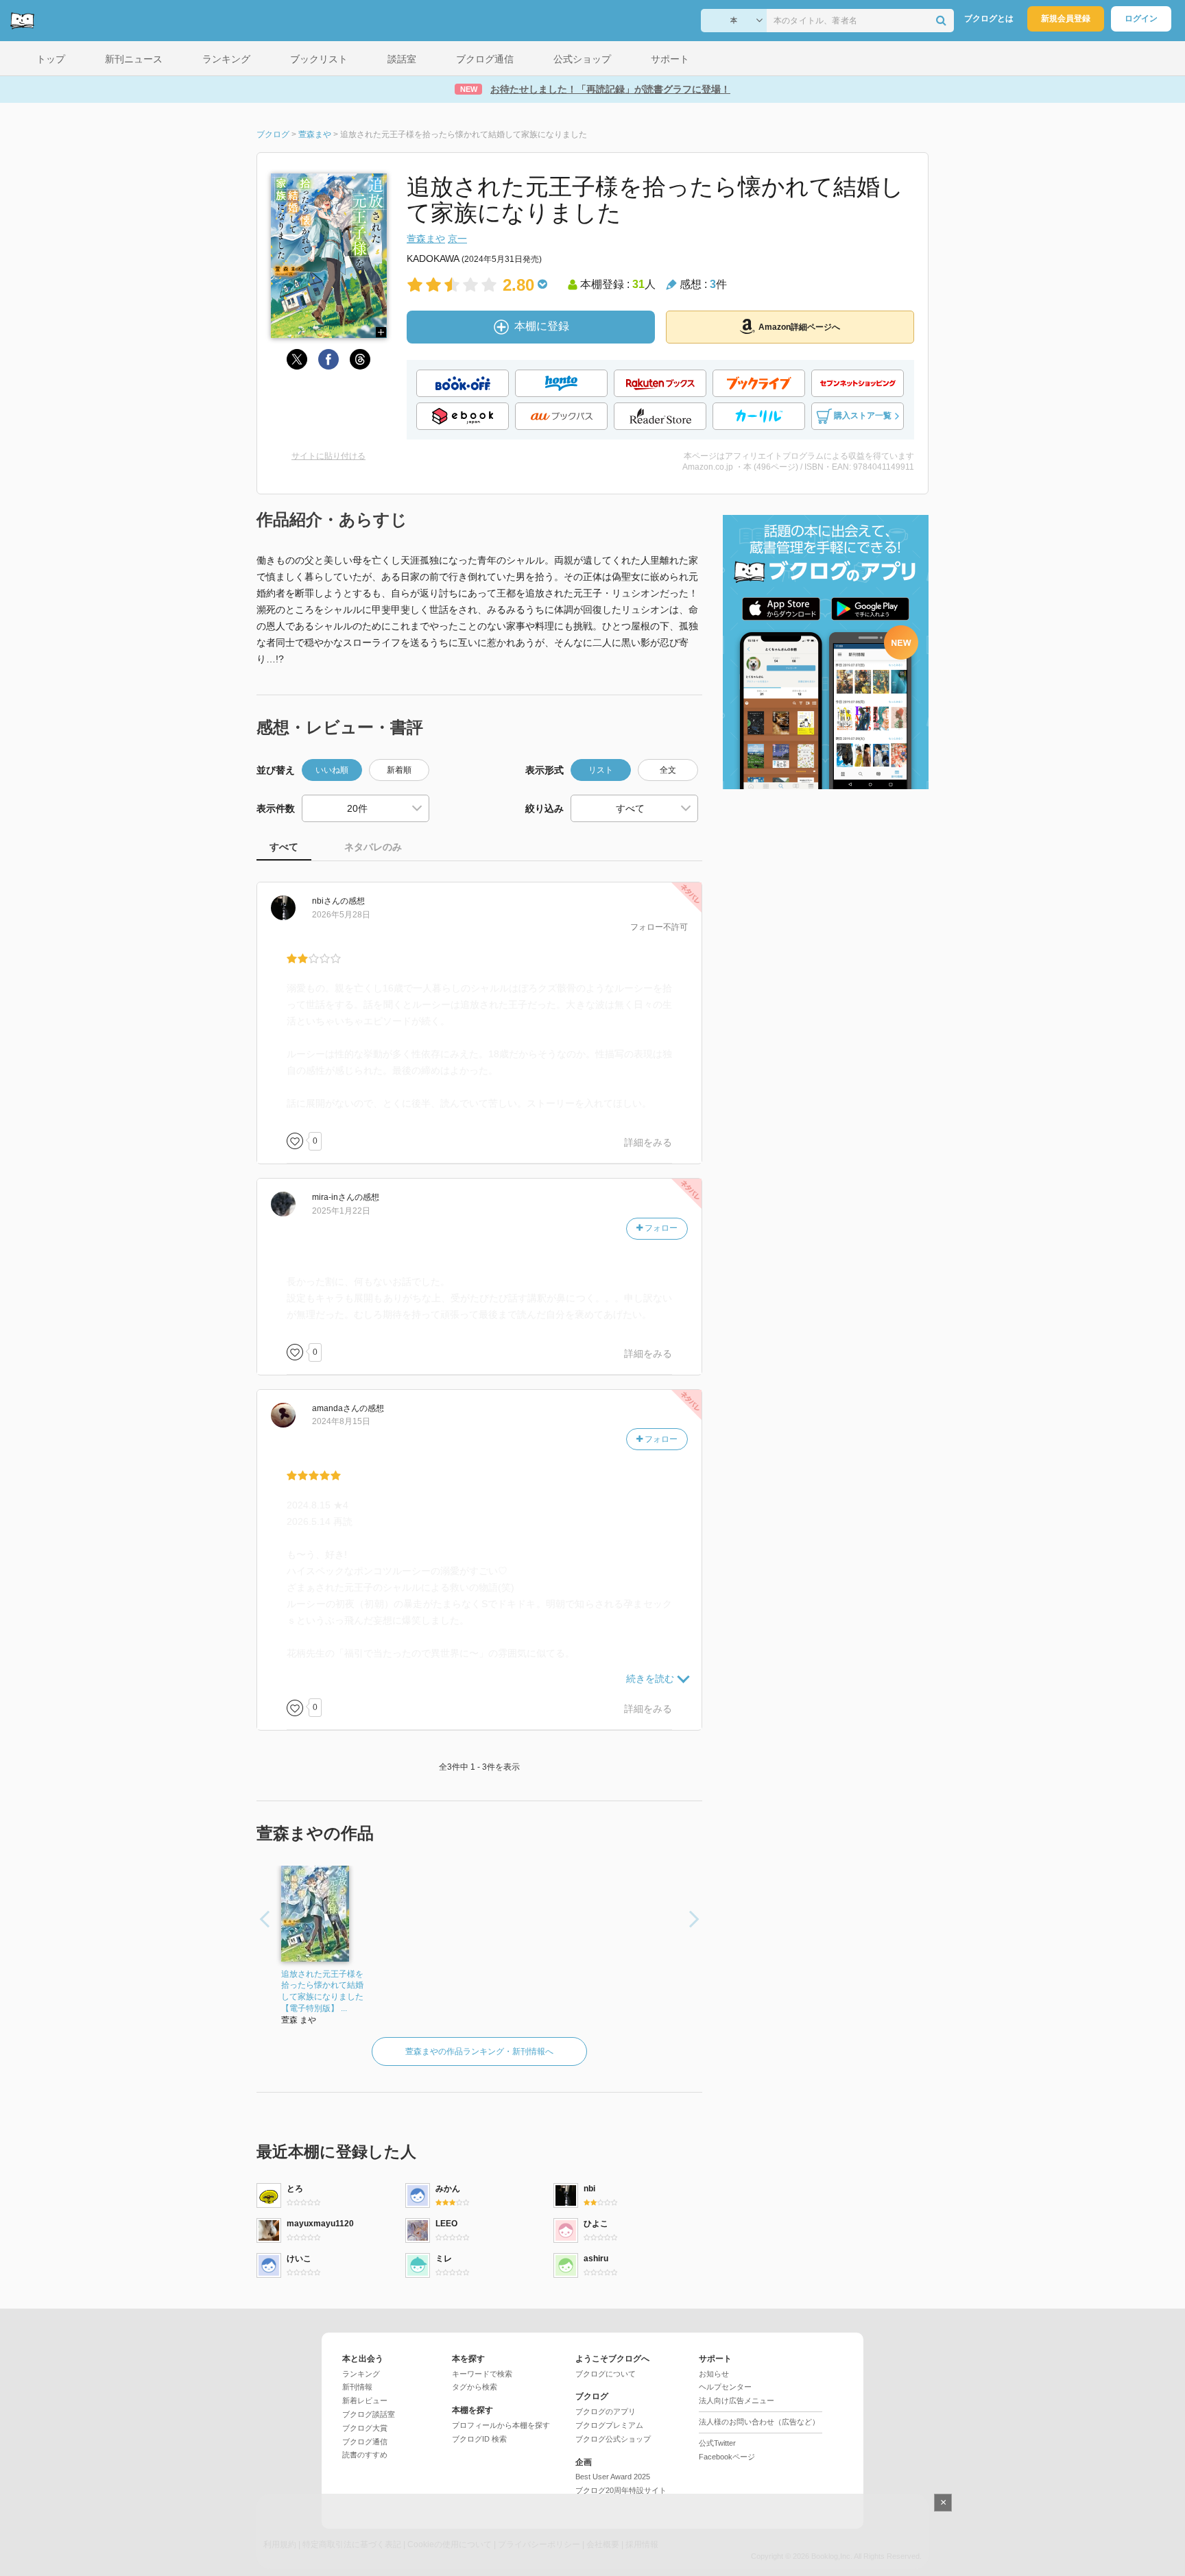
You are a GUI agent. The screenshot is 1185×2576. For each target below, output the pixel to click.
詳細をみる (648, 1142)
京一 (457, 239)
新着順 (399, 770)
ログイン (1141, 19)
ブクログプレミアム (609, 2425)
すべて (284, 847)
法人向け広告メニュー (737, 2400)
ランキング (361, 2374)
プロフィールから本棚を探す (501, 2425)
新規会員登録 (1066, 19)
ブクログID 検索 (479, 2439)
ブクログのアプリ (606, 2411)
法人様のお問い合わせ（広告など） (759, 2422)
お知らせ (714, 2374)
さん (326, 901)
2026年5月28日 (341, 915)
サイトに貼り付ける (328, 456)
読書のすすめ (365, 2455)
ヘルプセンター (725, 2387)
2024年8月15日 (341, 1421)
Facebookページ (727, 2457)
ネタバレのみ (373, 847)
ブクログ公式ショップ (613, 2439)
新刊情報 (357, 2387)
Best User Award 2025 (613, 2477)
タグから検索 (475, 2387)
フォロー (660, 1228)
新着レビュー (365, 2400)
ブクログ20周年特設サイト (621, 2490)
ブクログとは (989, 19)
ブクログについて (606, 2374)
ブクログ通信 (365, 2442)
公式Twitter (717, 2443)
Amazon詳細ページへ (799, 327)
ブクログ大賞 (365, 2428)
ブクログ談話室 (369, 2414)
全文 (668, 770)
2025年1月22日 (341, 1211)
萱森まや (426, 239)
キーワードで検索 (482, 2374)
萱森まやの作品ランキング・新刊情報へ (479, 2051)
